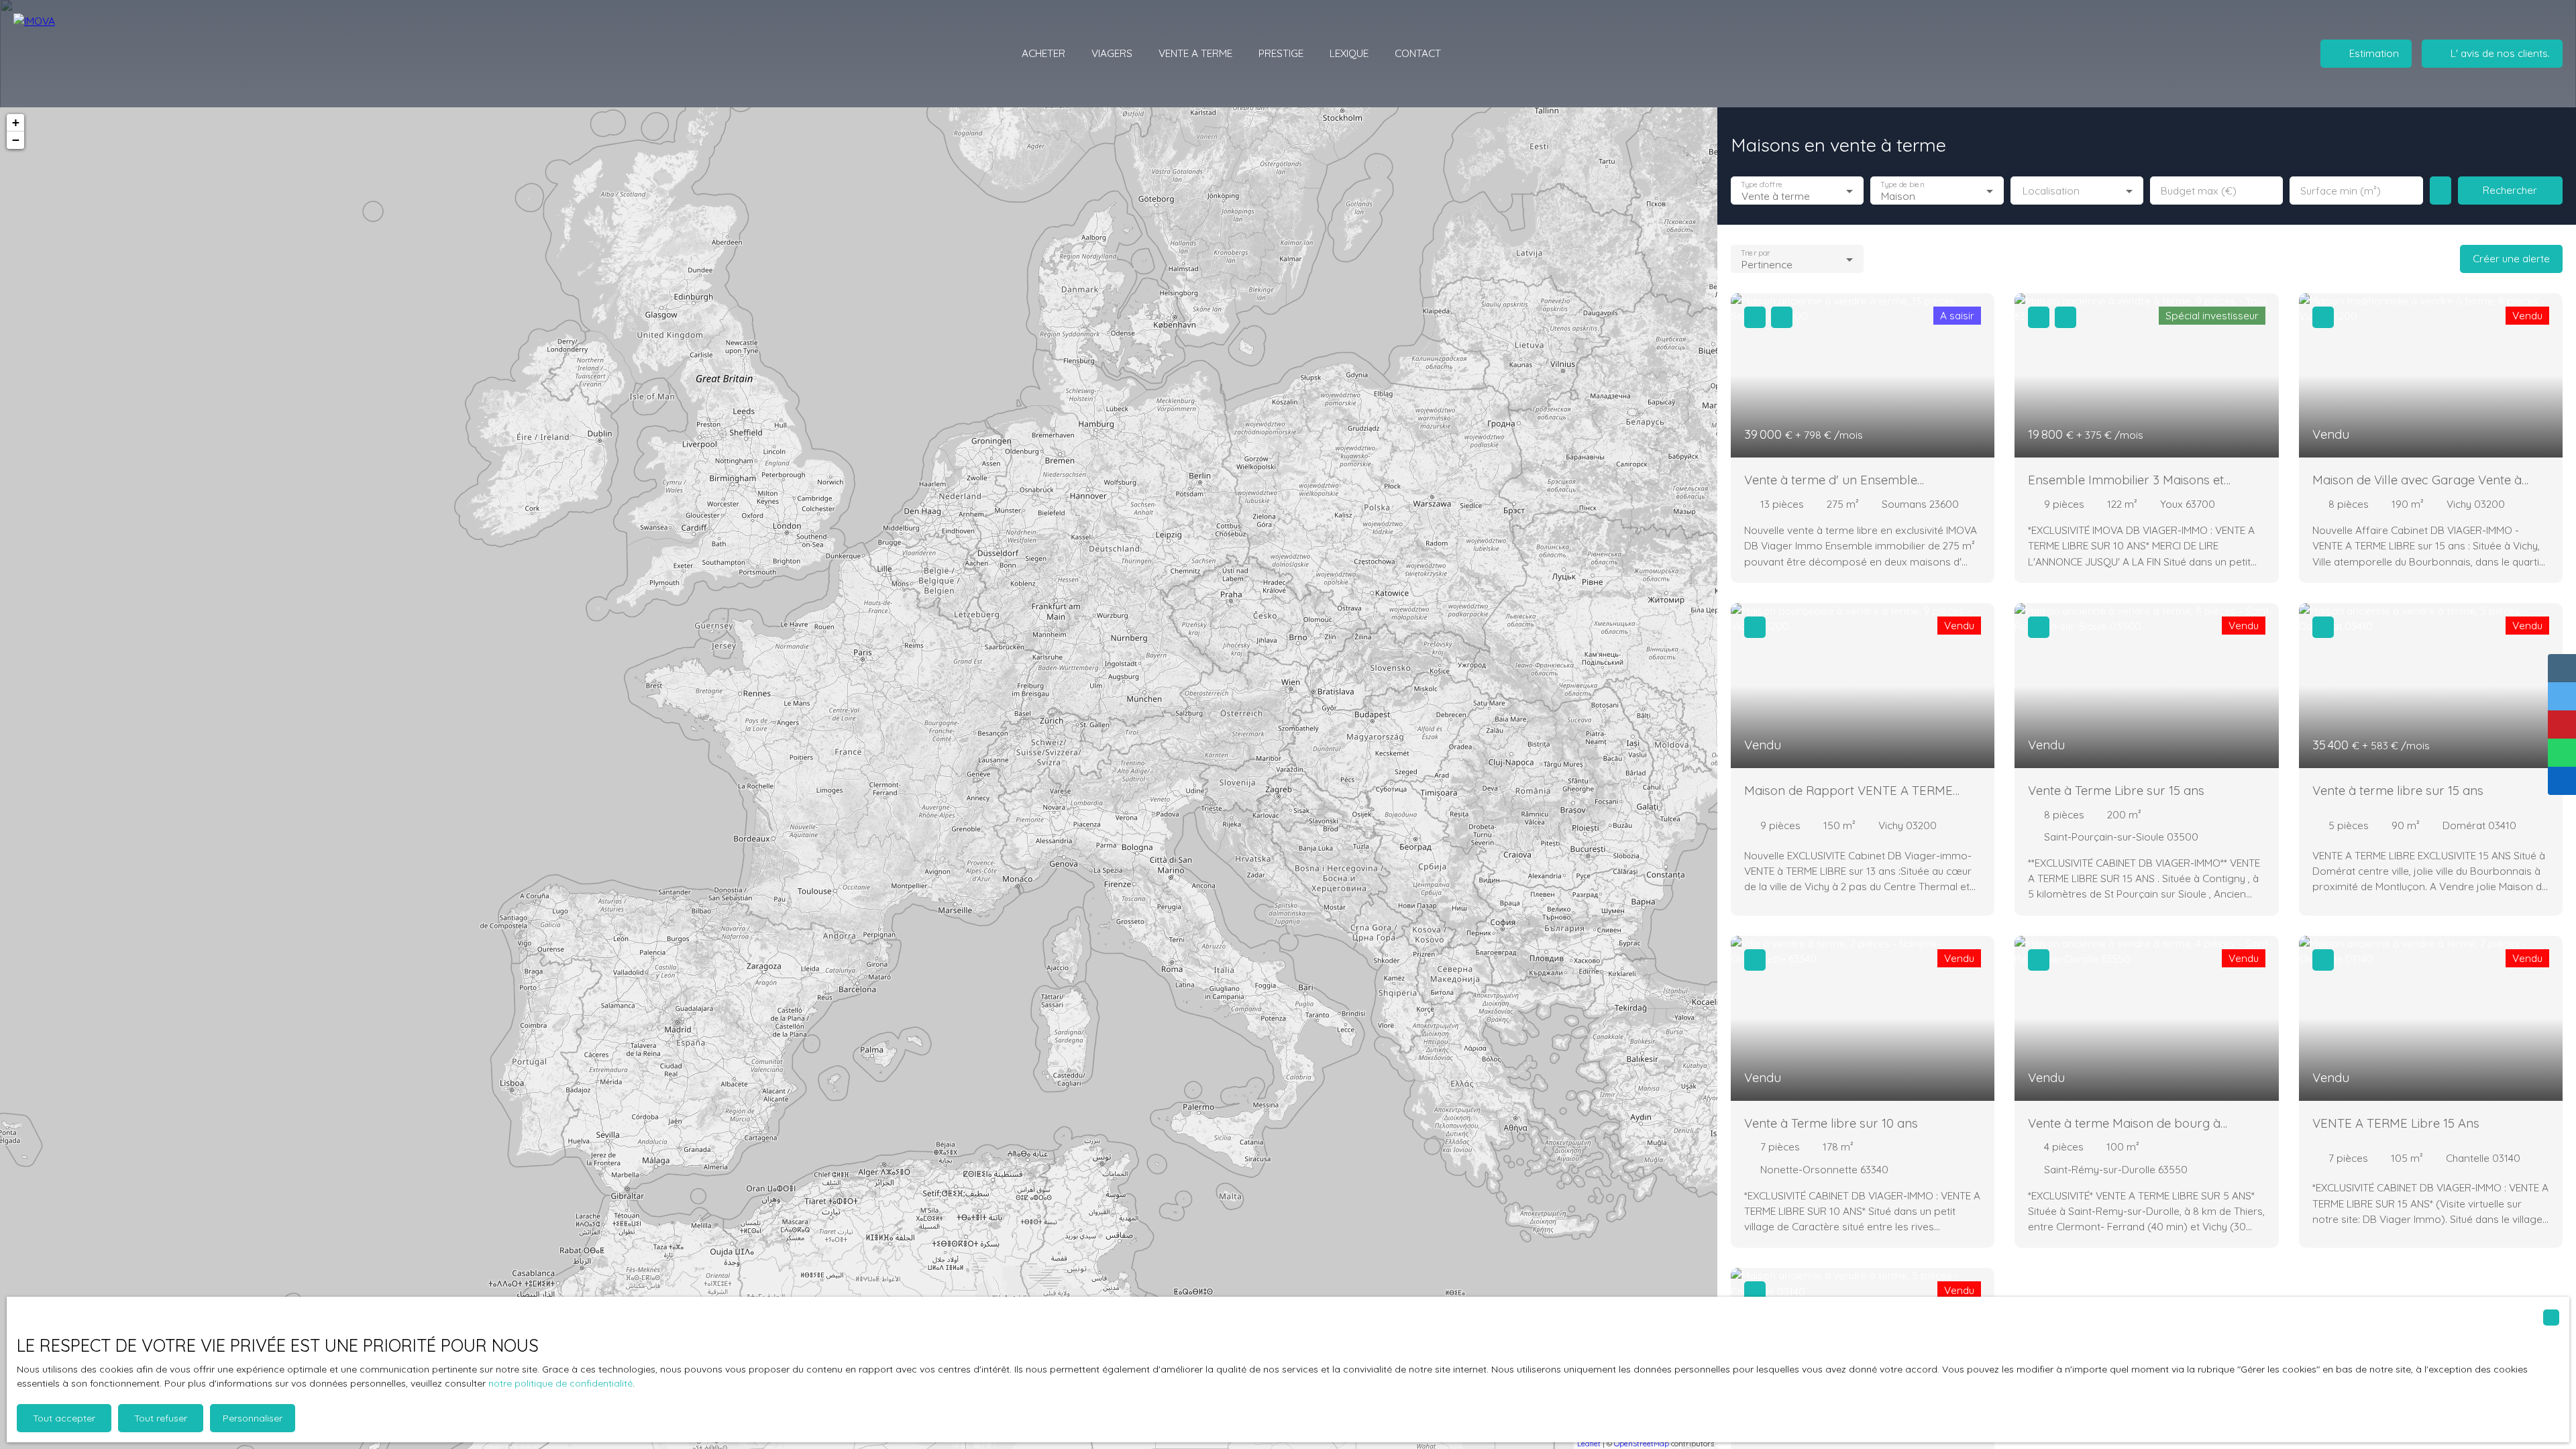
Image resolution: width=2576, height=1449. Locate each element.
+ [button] (16, 122)
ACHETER (1043, 53)
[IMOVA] (91, 54)
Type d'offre (1762, 185)
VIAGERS (1112, 53)
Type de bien (1902, 185)
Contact (1418, 53)
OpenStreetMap (1642, 1444)
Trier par (1755, 253)
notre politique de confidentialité (560, 1383)
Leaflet (1589, 1444)
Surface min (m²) (2341, 191)
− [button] (16, 140)
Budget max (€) (2199, 191)
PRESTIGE (1281, 53)
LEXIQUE (1349, 53)
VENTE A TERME (1195, 53)
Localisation (2051, 191)
